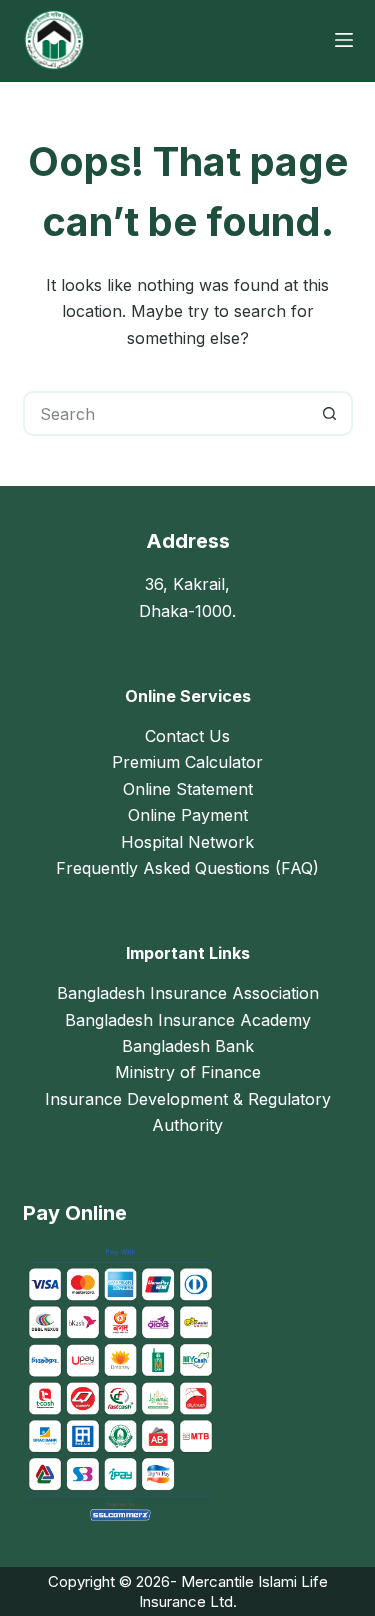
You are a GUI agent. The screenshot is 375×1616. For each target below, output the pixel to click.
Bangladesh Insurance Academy (188, 1020)
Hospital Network (187, 842)
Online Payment (188, 815)
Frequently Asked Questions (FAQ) (187, 868)
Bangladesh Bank (188, 1046)
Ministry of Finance (188, 1072)
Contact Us (187, 736)
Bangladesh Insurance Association (188, 993)
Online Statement (188, 789)
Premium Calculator (187, 762)
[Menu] (344, 40)
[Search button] (330, 413)
